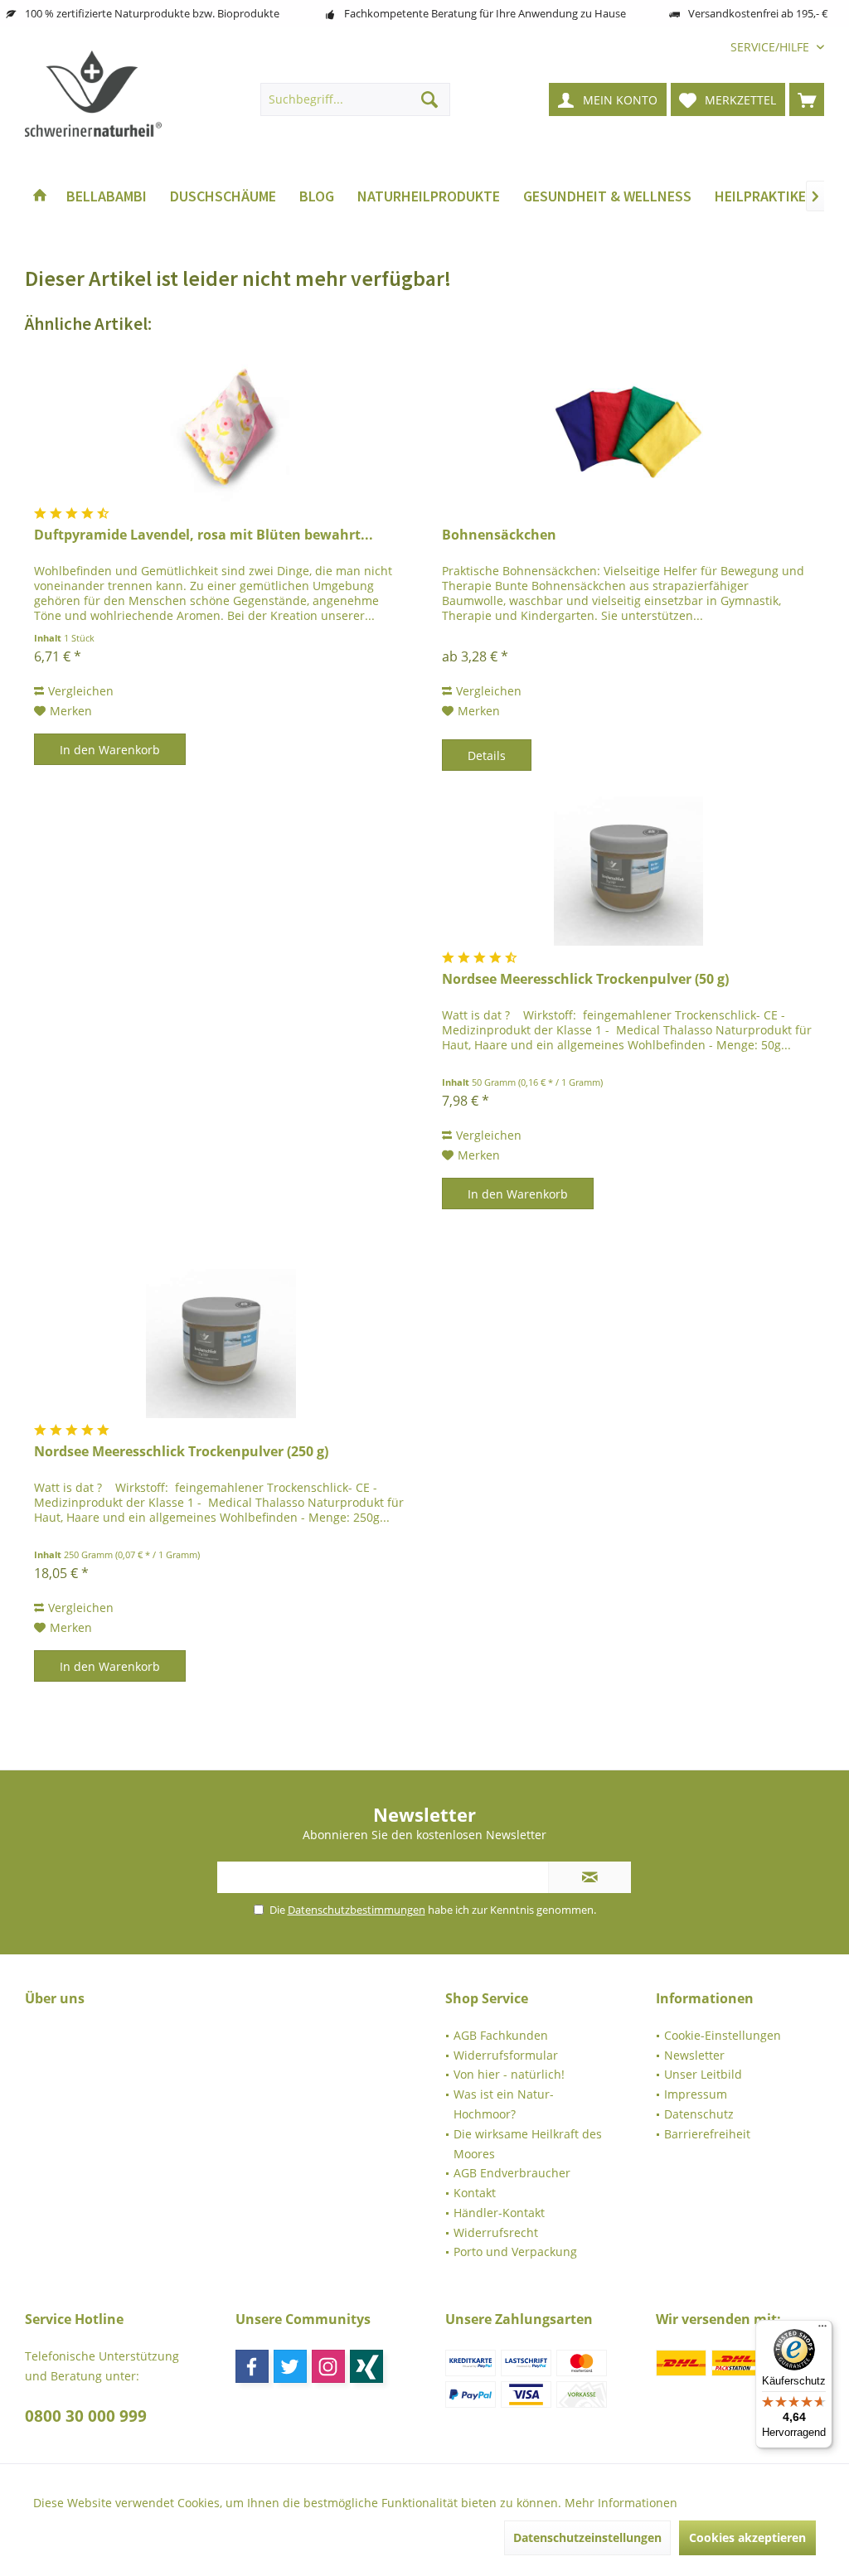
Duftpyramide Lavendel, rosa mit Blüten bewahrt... (204, 535)
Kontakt (475, 2193)
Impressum (696, 2094)
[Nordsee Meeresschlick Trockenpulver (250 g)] (221, 1344)
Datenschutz (699, 2114)
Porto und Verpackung (515, 2252)
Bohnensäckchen (499, 535)
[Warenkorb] (807, 99)
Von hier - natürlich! (509, 2074)
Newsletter (694, 2055)
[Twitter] (290, 2366)
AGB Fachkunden (501, 2035)
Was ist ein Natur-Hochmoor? (504, 2104)
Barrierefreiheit (707, 2134)
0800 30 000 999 (86, 2416)
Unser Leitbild (703, 2074)
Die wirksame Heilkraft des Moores (528, 2144)
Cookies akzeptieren (747, 2537)
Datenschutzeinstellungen (587, 2537)
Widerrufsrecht (496, 2232)
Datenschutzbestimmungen (357, 1910)
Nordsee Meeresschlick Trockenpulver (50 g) (585, 979)
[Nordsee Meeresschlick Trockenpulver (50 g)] (628, 871)
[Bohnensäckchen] (628, 427)
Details (487, 755)
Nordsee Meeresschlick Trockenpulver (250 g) (181, 1452)
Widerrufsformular (506, 2055)
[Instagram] (328, 2366)
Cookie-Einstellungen (723, 2035)
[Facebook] (252, 2366)
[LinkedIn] (366, 2366)
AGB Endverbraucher (512, 2173)
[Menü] (822, 2330)
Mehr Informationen (621, 2503)
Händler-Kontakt (499, 2213)
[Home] (40, 197)
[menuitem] (771, 47)
